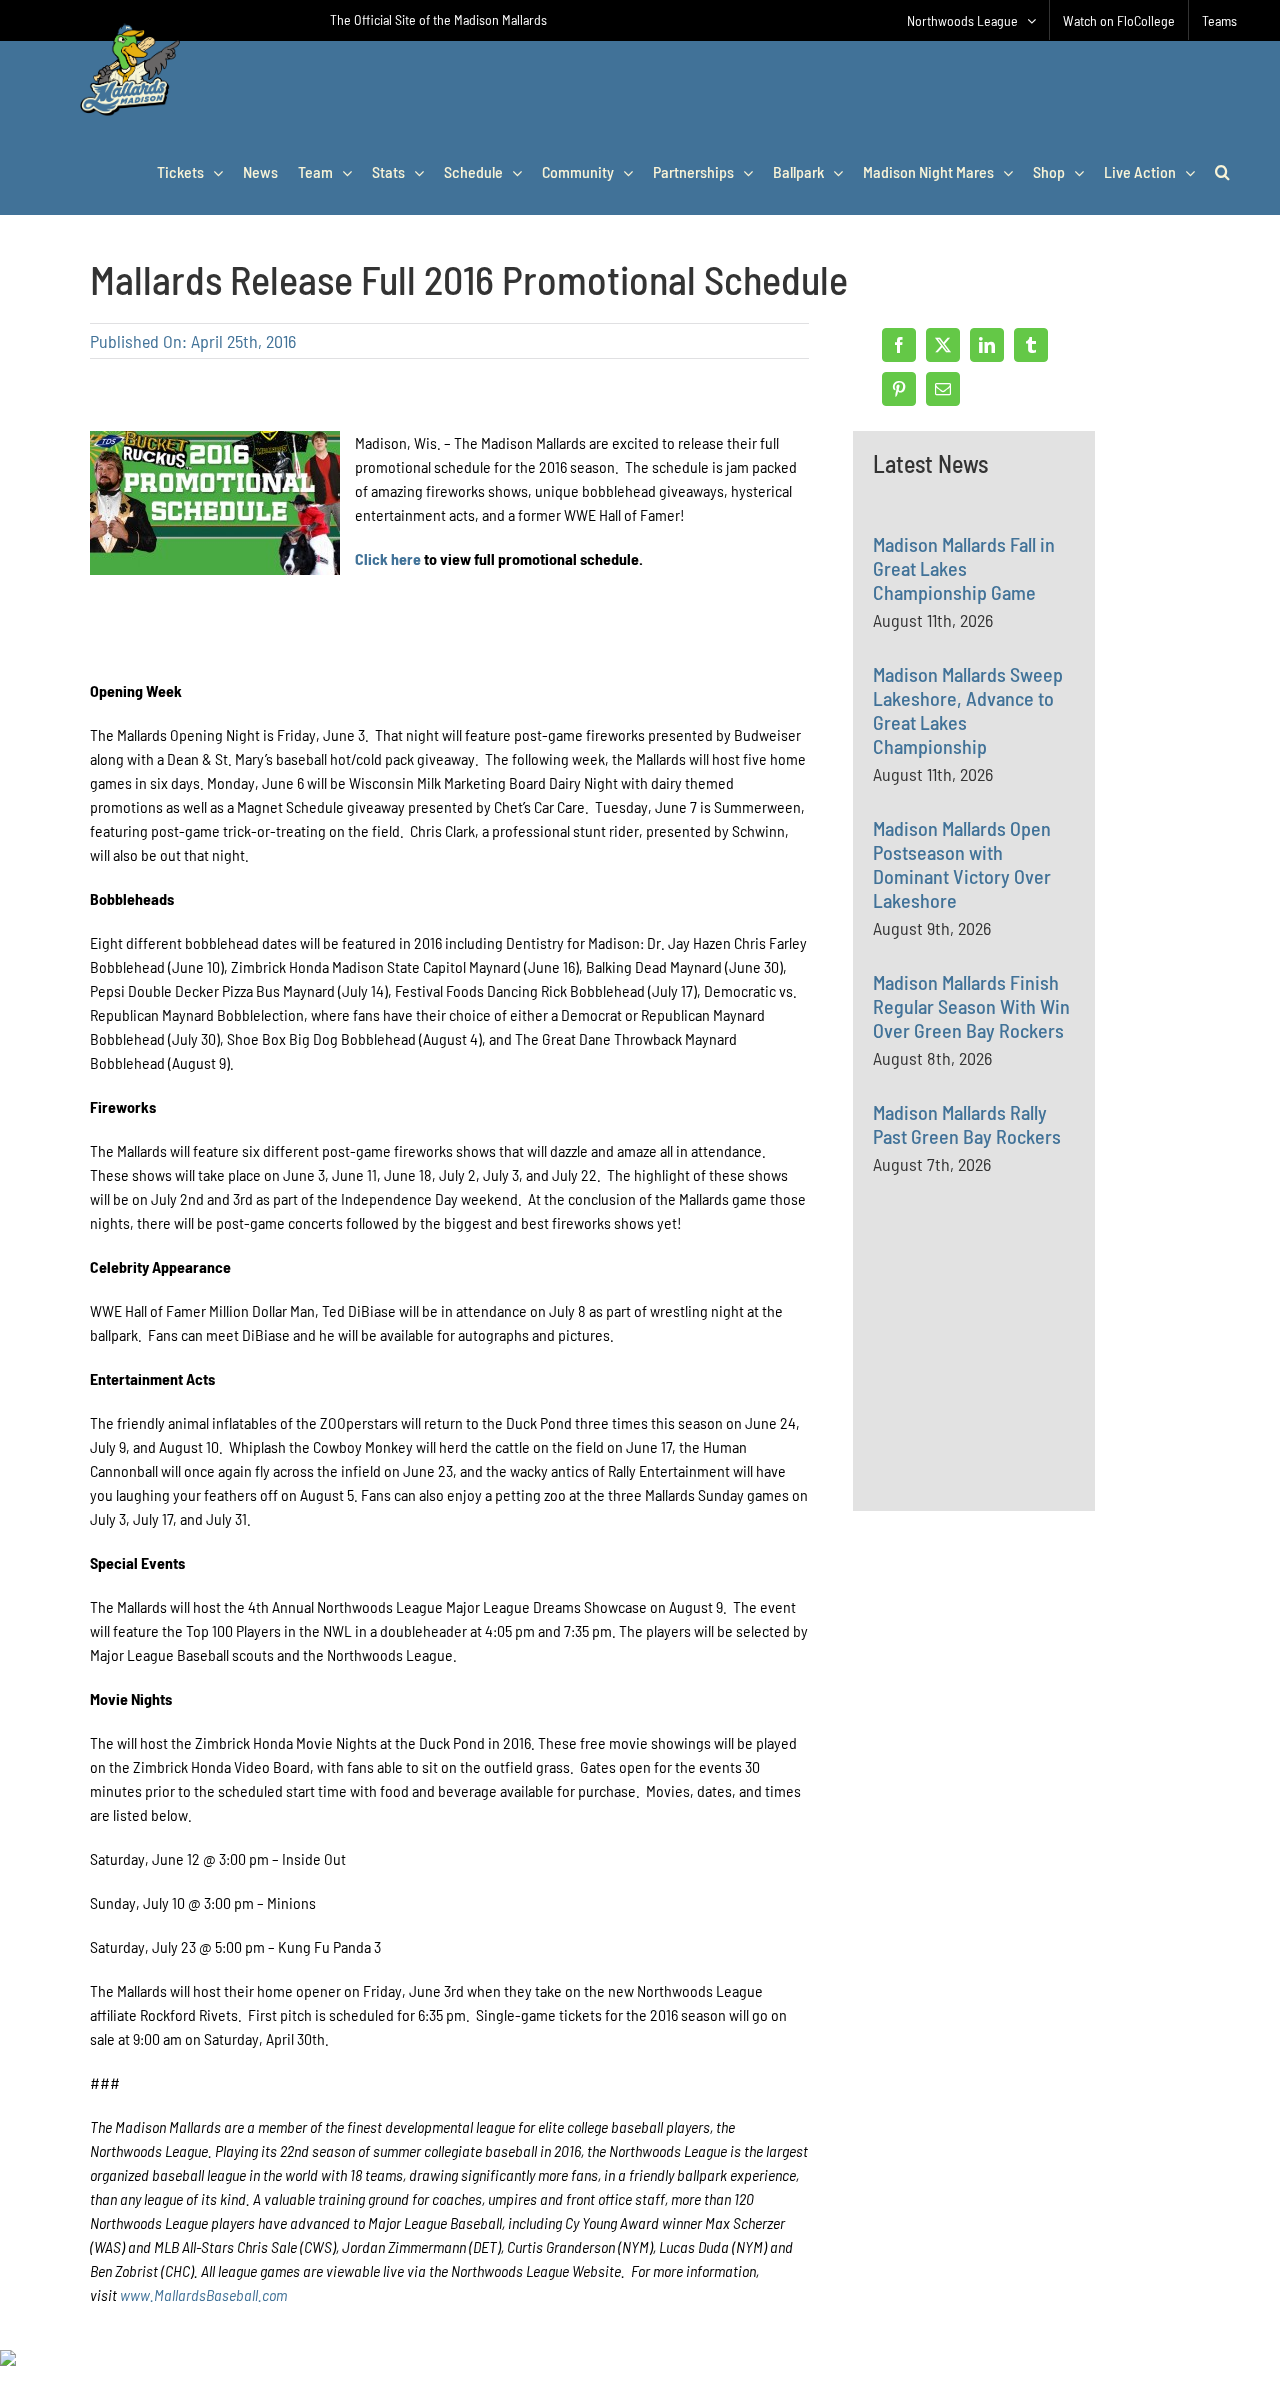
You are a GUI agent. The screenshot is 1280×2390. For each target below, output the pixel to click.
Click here (388, 558)
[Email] (943, 389)
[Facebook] (899, 345)
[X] (943, 345)
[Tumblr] (1031, 345)
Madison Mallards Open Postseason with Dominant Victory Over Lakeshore (962, 864)
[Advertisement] (1023, 1386)
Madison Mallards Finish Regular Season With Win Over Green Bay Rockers (971, 1006)
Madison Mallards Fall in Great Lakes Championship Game (964, 568)
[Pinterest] (899, 389)
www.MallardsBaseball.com (203, 2294)
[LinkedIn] (987, 345)
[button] (1222, 172)
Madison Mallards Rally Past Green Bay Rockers (967, 1124)
